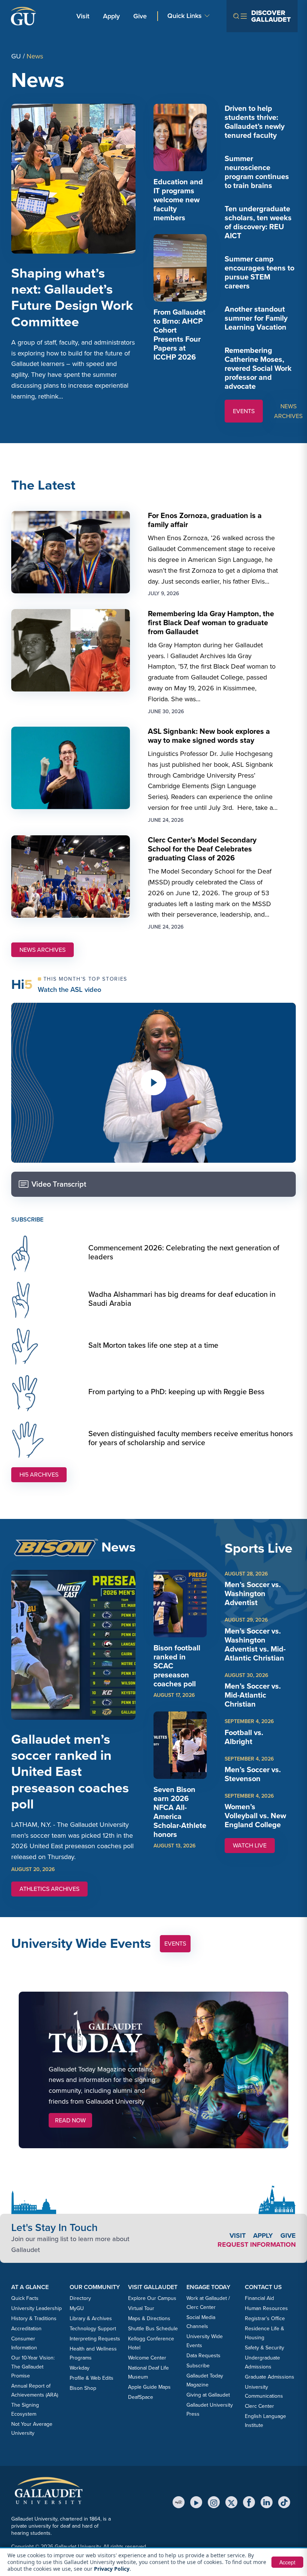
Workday (80, 2368)
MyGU (77, 2308)
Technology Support (93, 2329)
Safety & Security (265, 2348)
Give (140, 16)
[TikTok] (284, 2502)
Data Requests (203, 2356)
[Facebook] (249, 2502)
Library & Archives (91, 2318)
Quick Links (185, 16)
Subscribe (198, 2366)
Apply (113, 16)
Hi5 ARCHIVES (39, 1475)
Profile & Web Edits (92, 2378)
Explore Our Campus (152, 2298)
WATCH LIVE (254, 1847)
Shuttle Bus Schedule (153, 2329)
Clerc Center (259, 2406)
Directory (80, 2298)
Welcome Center (147, 2358)
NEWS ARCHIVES (288, 411)
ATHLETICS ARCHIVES (49, 1889)
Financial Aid (259, 2298)
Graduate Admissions (270, 2377)
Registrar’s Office (265, 2318)
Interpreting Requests (95, 2339)
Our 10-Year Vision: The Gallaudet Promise (33, 2367)
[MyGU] (179, 2502)
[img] (180, 137)
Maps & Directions (149, 2318)
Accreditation (26, 2329)
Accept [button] (287, 2562)
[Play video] (153, 1083)
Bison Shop (83, 2388)
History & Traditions (34, 2318)
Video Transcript (59, 1184)
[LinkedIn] (267, 2502)
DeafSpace (141, 2397)
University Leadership (37, 2308)
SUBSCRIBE (27, 1219)
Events (175, 1944)
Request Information (257, 2244)
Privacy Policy (112, 2569)
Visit (83, 16)
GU (16, 56)
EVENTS (244, 411)
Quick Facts (25, 2298)
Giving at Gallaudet (208, 2395)
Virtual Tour (141, 2308)
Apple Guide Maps (149, 2387)
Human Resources (266, 2308)
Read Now (70, 2120)
